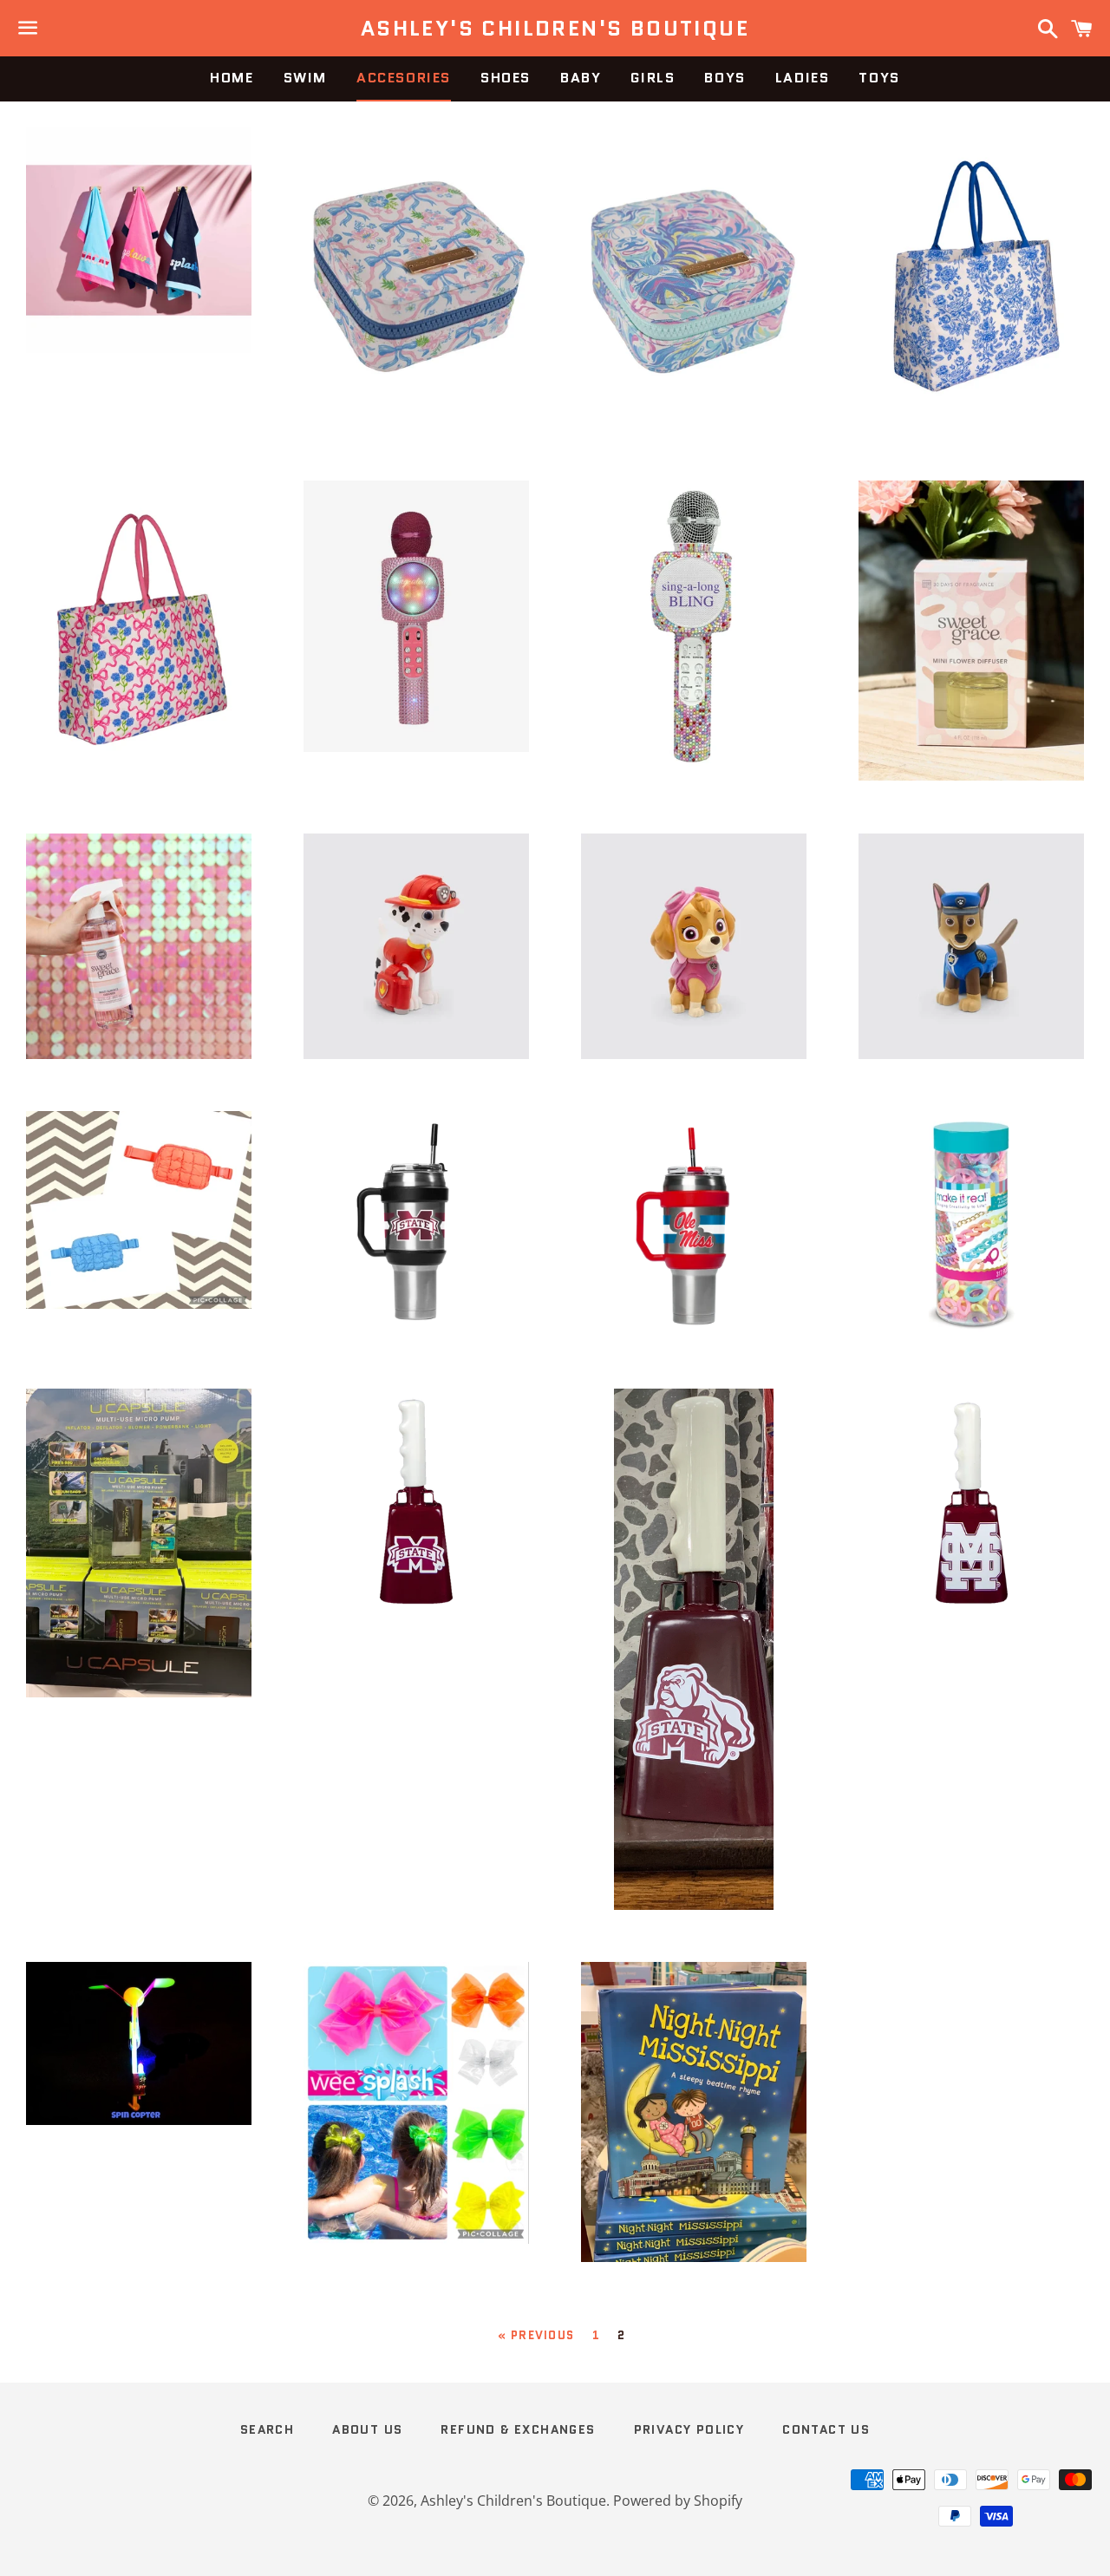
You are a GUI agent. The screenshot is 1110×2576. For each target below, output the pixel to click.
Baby (581, 78)
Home (232, 78)
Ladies (803, 78)
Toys (879, 78)
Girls (653, 78)
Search (267, 2429)
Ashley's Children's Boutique (555, 29)
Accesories (404, 78)
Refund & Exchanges (518, 2429)
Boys (725, 78)
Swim (305, 78)
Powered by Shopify (678, 2501)
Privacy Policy (689, 2429)
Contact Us (826, 2429)
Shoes (506, 78)
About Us (367, 2429)
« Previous (536, 2335)
